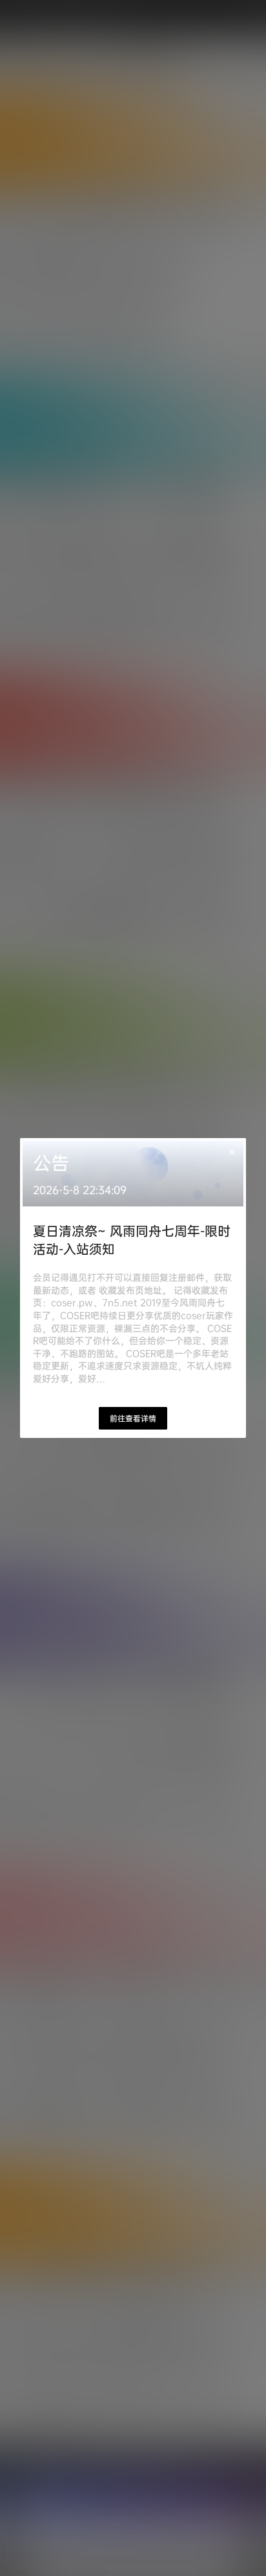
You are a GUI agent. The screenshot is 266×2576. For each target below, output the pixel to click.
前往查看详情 (133, 1418)
